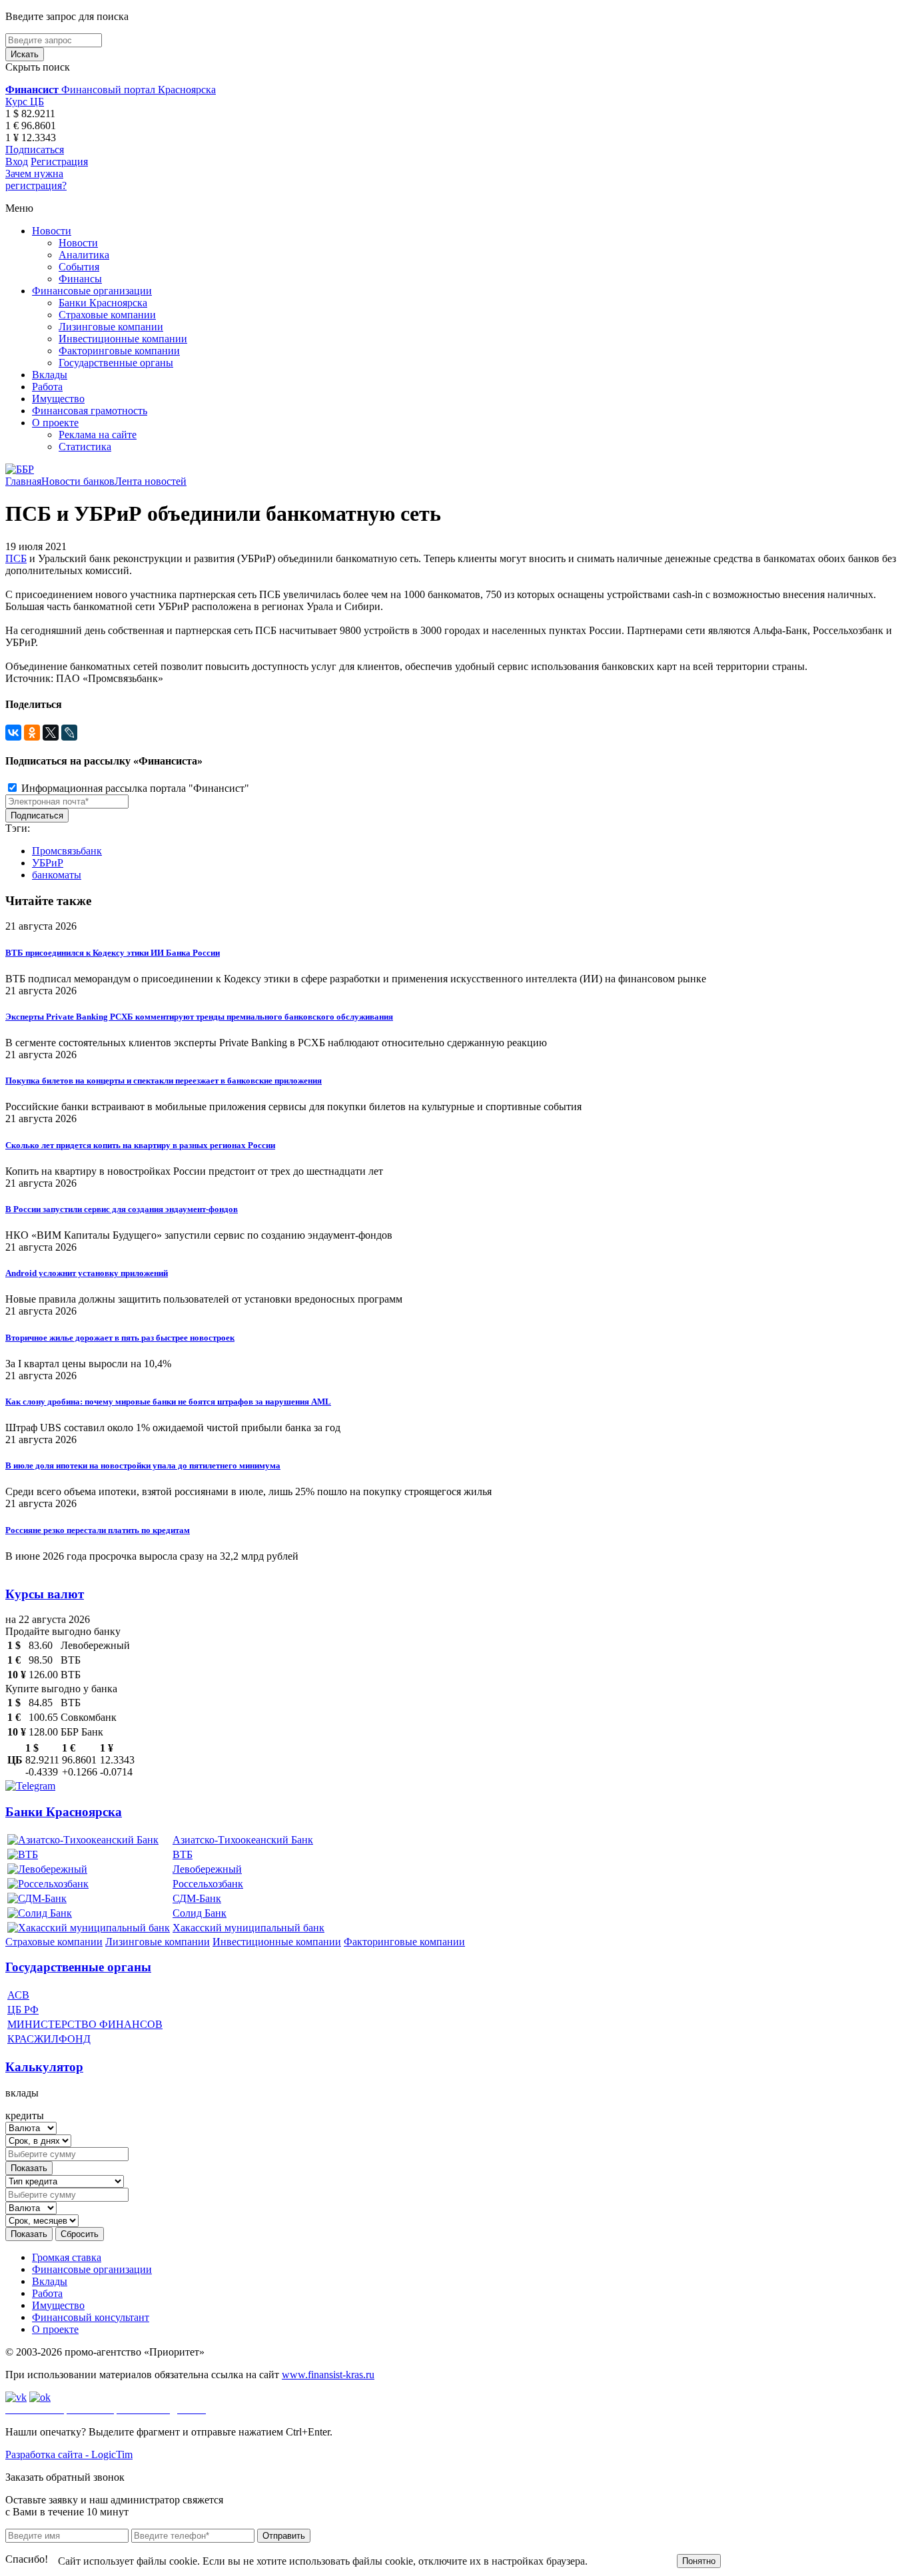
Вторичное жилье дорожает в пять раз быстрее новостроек (120, 1338)
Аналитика (84, 255)
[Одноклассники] (32, 733)
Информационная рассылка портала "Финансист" (134, 788)
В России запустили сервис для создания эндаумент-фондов (122, 1209)
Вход (17, 161)
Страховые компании (107, 315)
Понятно (699, 2561)
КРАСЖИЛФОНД (49, 2039)
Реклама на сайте (98, 435)
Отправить (284, 2536)
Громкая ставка (67, 2257)
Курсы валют (45, 1594)
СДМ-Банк (197, 1898)
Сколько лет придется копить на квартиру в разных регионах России (140, 1145)
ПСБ (16, 558)
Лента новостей (151, 481)
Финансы (80, 279)
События (79, 267)
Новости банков (78, 481)
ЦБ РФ (23, 2010)
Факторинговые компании (119, 351)
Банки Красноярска (103, 303)
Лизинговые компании (111, 327)
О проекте (55, 423)
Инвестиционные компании (123, 339)
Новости (52, 231)
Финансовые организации (92, 291)
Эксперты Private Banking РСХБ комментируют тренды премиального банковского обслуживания (199, 1017)
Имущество (58, 399)
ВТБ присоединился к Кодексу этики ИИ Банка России (113, 953)
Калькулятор (44, 2067)
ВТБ (183, 1854)
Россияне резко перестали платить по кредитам (98, 1530)
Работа (47, 387)
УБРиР (48, 863)
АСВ (18, 1995)
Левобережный (207, 1869)
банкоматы (57, 875)
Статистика (85, 447)
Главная (23, 481)
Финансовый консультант (91, 2317)
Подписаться (35, 150)
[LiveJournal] (69, 733)
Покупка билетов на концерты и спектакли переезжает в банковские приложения (164, 1081)
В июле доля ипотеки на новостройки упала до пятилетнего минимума (143, 1465)
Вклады (50, 375)
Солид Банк (200, 1913)
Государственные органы (116, 363)
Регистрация (59, 161)
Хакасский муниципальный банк (248, 1928)
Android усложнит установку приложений (87, 1273)
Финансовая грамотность (90, 411)
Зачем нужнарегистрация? (36, 179)
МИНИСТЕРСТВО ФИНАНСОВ (85, 2024)
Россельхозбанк (208, 1884)
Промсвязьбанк (67, 851)
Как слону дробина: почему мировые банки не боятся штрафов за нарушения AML (168, 1402)
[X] (51, 733)
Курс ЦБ (25, 102)
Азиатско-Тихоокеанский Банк (243, 1840)
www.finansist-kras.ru (328, 2375)
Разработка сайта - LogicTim (69, 2454)
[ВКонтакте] (13, 733)
